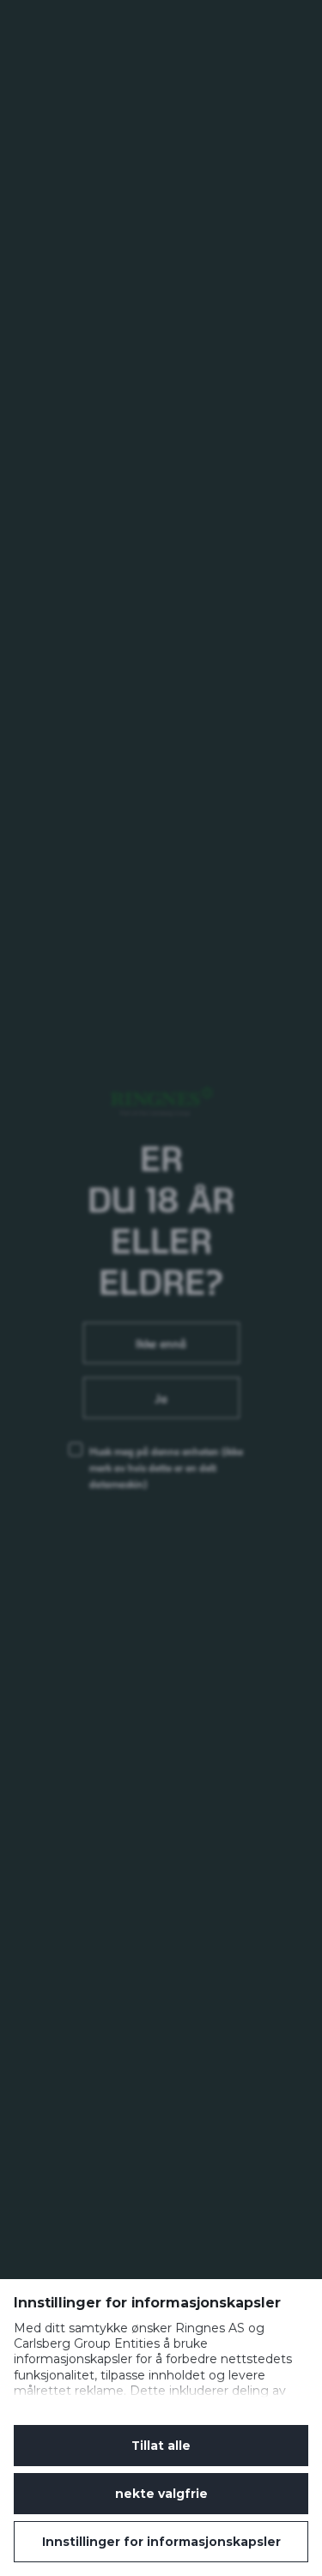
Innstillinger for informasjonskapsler (161, 2542)
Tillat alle (161, 2446)
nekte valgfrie (161, 2494)
